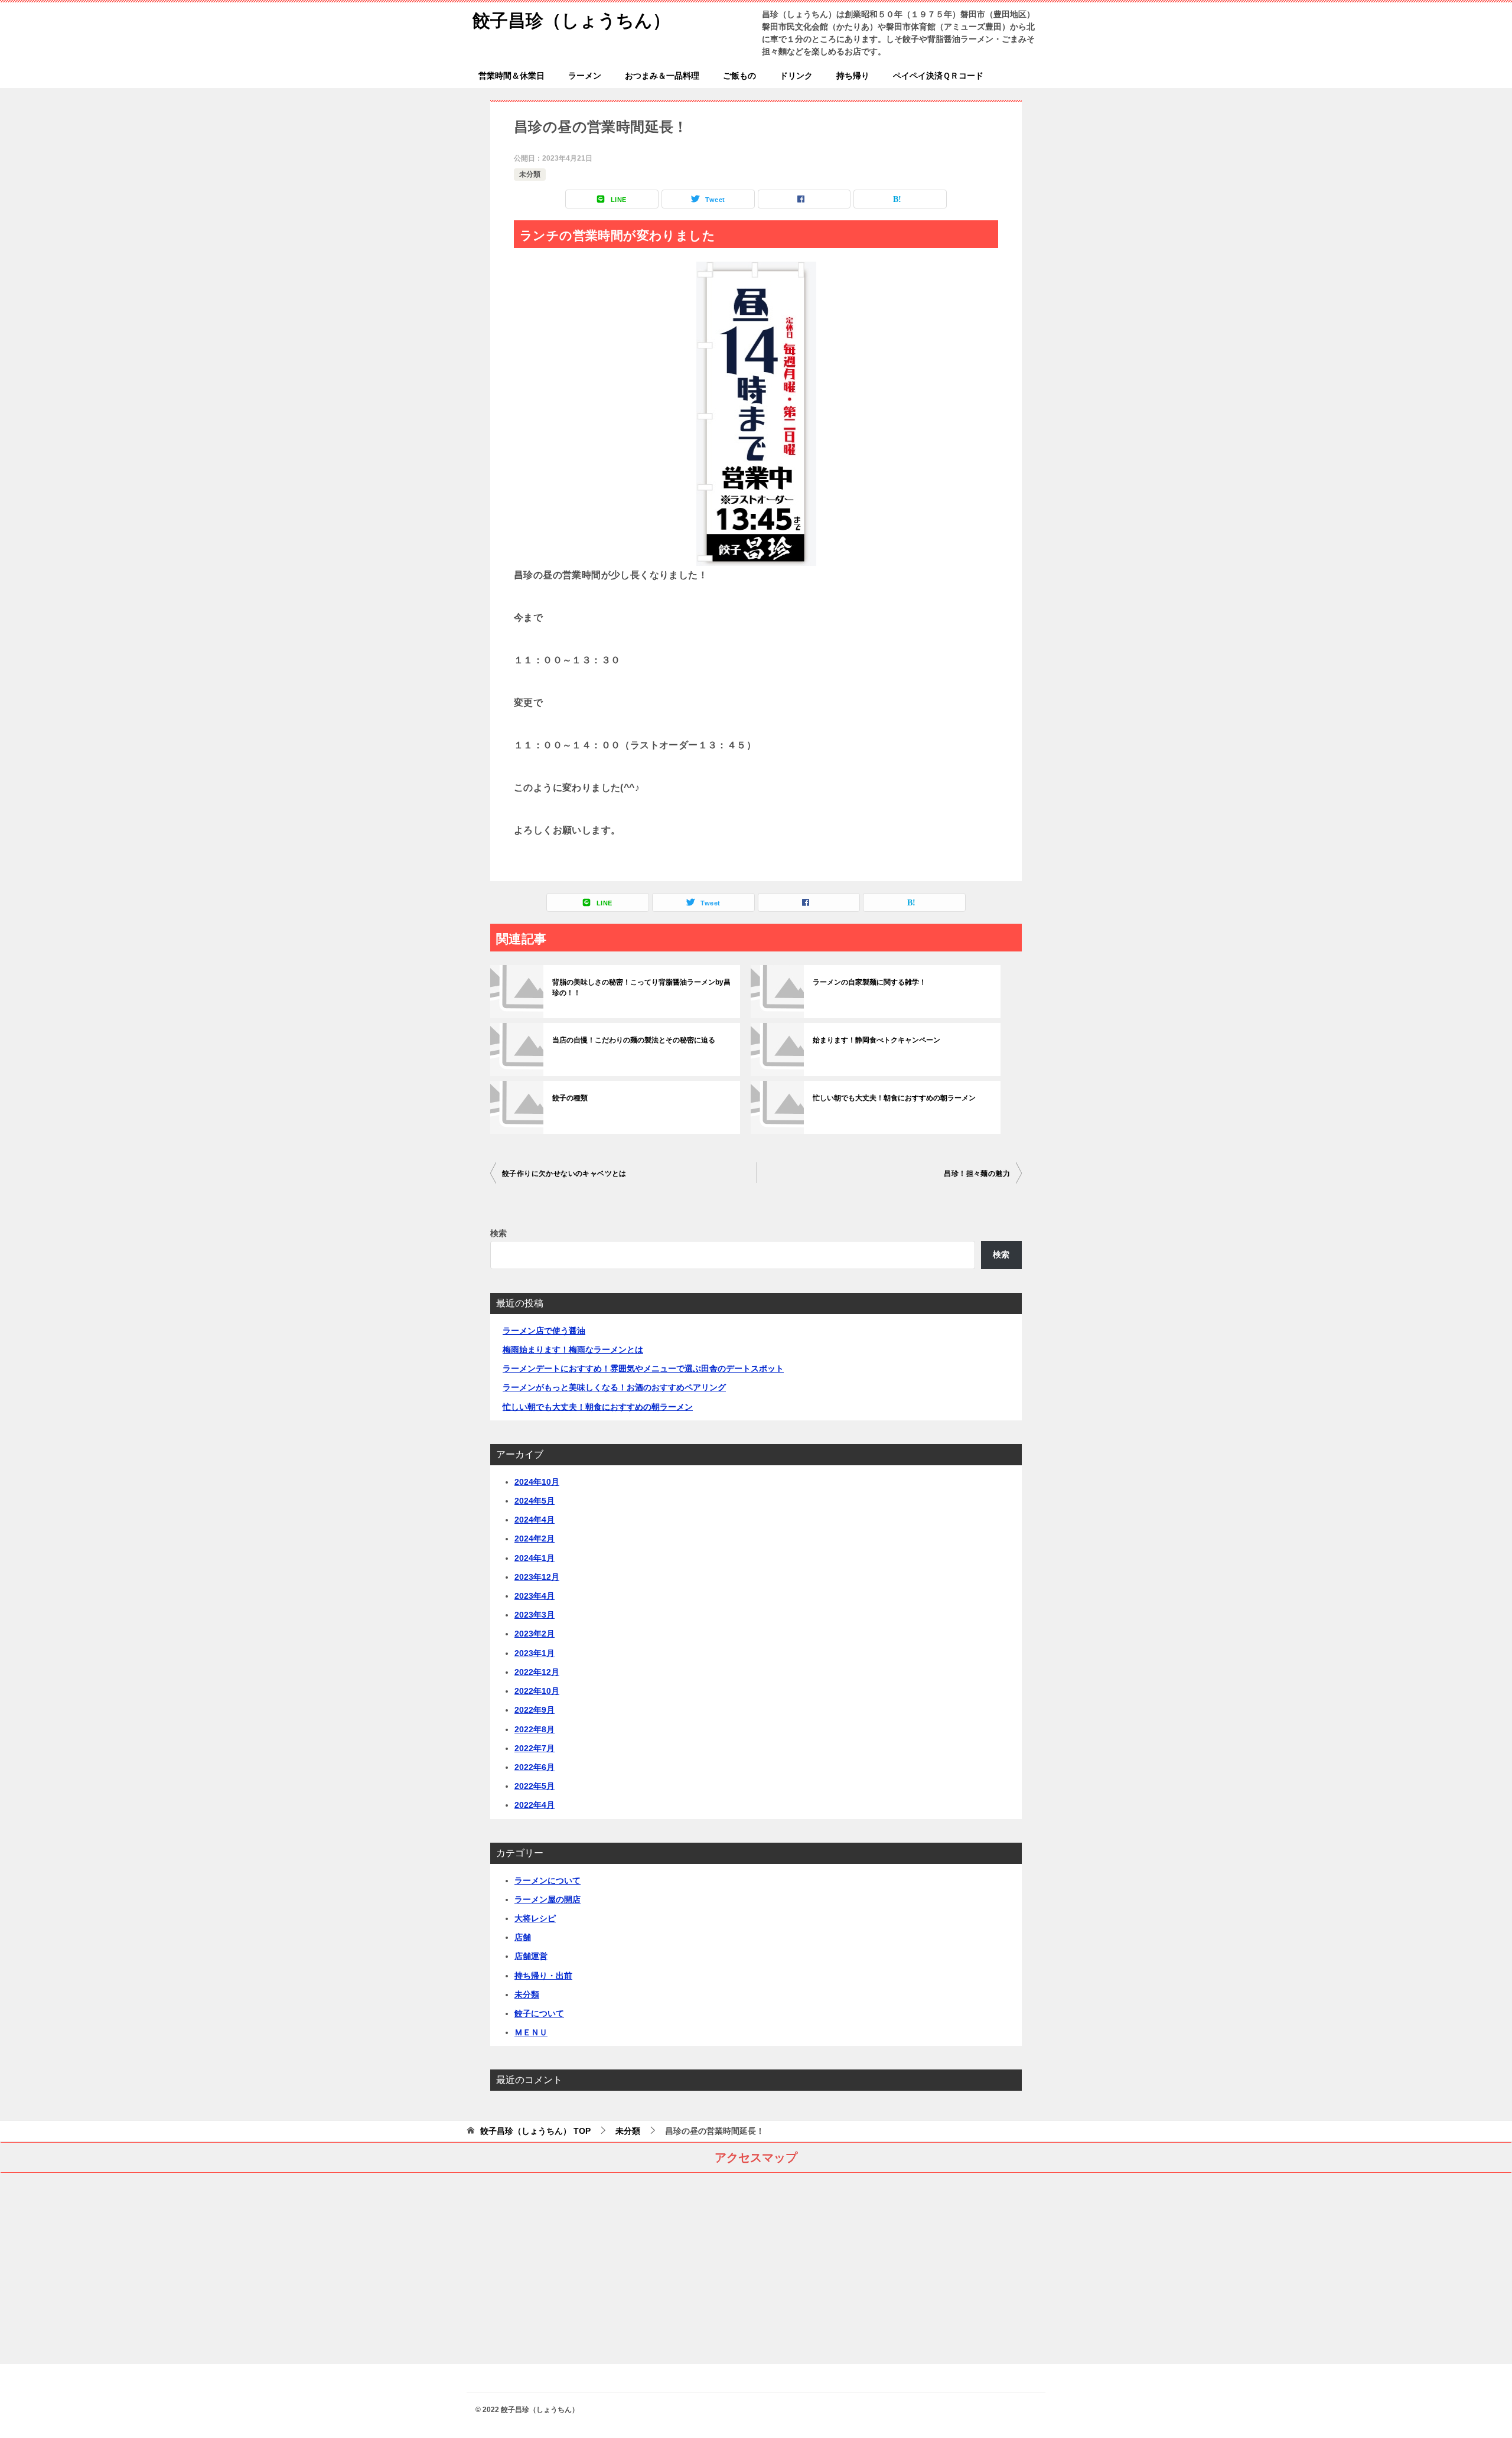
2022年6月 (535, 1767)
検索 (498, 1233)
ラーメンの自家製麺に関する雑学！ (869, 982)
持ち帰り (853, 76)
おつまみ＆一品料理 (662, 76)
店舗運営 (531, 1956)
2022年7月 (535, 1748)
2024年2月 (535, 1539)
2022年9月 (535, 1710)
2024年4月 (535, 1520)
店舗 (523, 1937)
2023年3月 (535, 1615)
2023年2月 (535, 1634)
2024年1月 (535, 1558)
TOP (535, 2131)
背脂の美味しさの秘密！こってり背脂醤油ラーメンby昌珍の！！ (641, 987)
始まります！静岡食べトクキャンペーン (876, 1040)
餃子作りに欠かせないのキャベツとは (564, 1174)
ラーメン (585, 76)
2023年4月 (535, 1596)
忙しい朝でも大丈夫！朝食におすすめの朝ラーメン (894, 1098)
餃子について (539, 2013)
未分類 (530, 174)
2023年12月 (537, 1577)
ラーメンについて (548, 1880)
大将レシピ (535, 1918)
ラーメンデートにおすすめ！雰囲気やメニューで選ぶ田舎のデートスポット (643, 1368)
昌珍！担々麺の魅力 (977, 1174)
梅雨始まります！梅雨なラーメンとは (573, 1350)
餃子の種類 (570, 1098)
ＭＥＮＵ (531, 2032)
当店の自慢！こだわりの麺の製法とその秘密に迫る (634, 1040)
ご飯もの (739, 76)
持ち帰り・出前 (543, 1976)
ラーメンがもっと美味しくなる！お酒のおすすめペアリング (614, 1387)
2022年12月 (537, 1672)
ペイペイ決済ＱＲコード (938, 76)
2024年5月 (535, 1501)
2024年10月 (537, 1482)
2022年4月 (535, 1805)
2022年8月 (535, 1729)
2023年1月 (535, 1653)
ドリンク (796, 76)
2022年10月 (537, 1691)
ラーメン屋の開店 (548, 1899)
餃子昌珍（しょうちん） (571, 20)
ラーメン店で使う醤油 (544, 1331)
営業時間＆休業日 (511, 76)
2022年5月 (535, 1786)
